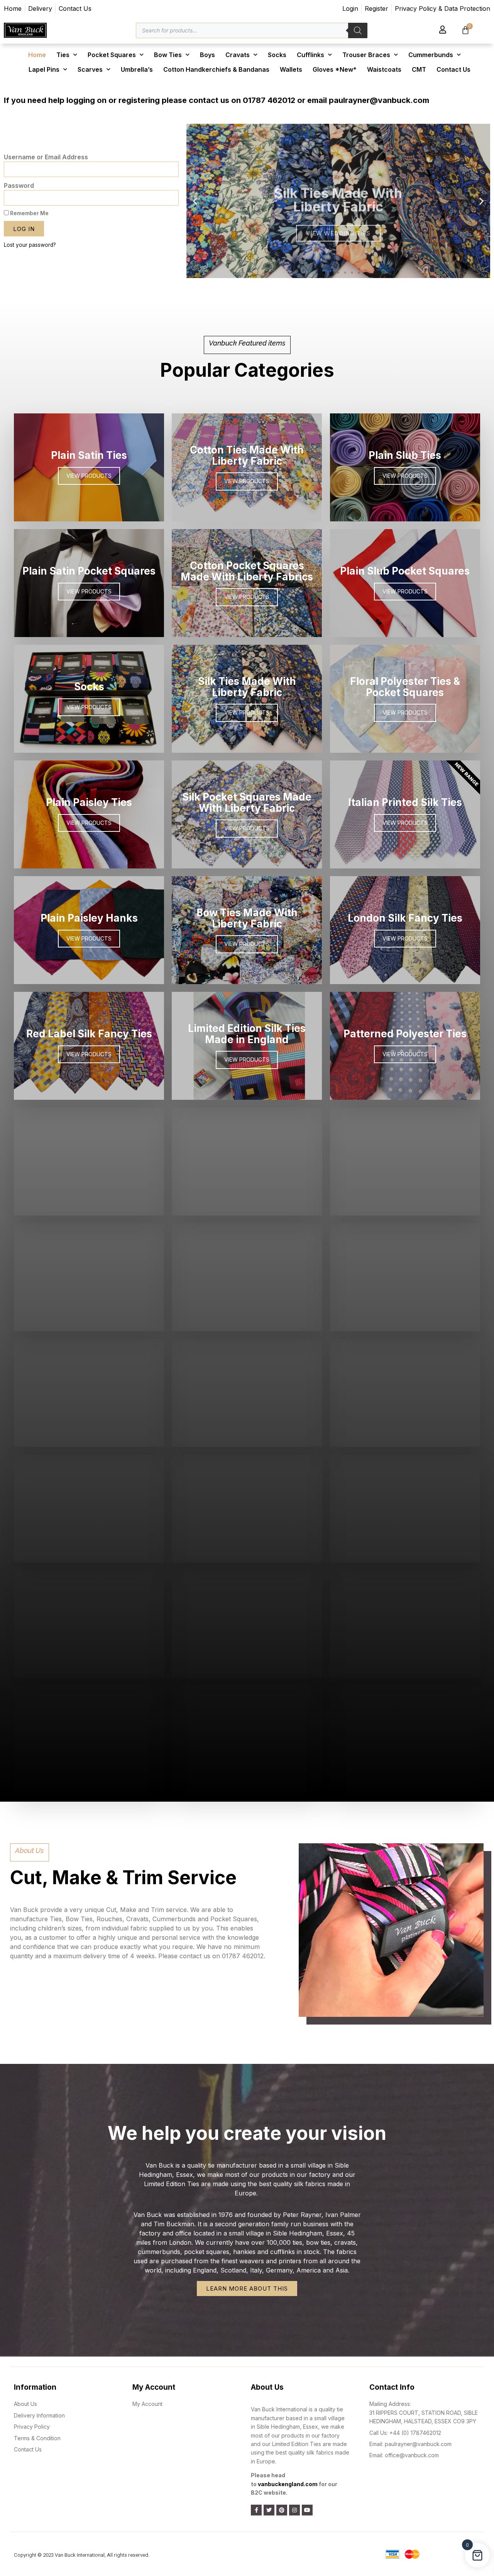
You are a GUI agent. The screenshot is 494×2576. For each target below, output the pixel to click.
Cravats (238, 55)
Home (37, 55)
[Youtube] (307, 2510)
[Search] (358, 30)
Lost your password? (30, 245)
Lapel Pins (44, 69)
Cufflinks (310, 55)
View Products (89, 938)
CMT (419, 69)
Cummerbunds (431, 55)
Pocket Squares (112, 55)
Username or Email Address (46, 157)
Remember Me (29, 213)
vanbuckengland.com (288, 2484)
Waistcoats (384, 69)
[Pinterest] (282, 2510)
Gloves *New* (335, 69)
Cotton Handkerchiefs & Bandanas (216, 69)
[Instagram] (294, 2510)
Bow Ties (168, 55)
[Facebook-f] (256, 2510)
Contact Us (453, 69)
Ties (63, 55)
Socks (277, 55)
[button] (317, 273)
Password (19, 185)
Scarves (90, 69)
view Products (247, 1748)
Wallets (291, 69)
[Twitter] (269, 2510)
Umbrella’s (137, 69)
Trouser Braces (366, 55)
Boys (207, 55)
